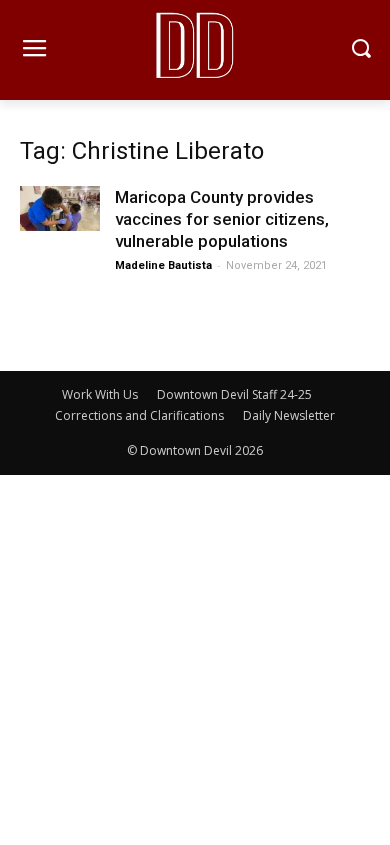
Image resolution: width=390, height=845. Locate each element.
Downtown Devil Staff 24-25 (234, 394)
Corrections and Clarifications (139, 415)
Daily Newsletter (289, 415)
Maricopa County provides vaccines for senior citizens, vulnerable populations (222, 219)
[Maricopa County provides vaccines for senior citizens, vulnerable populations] (60, 208)
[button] (360, 50)
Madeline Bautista (163, 265)
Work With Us (100, 394)
